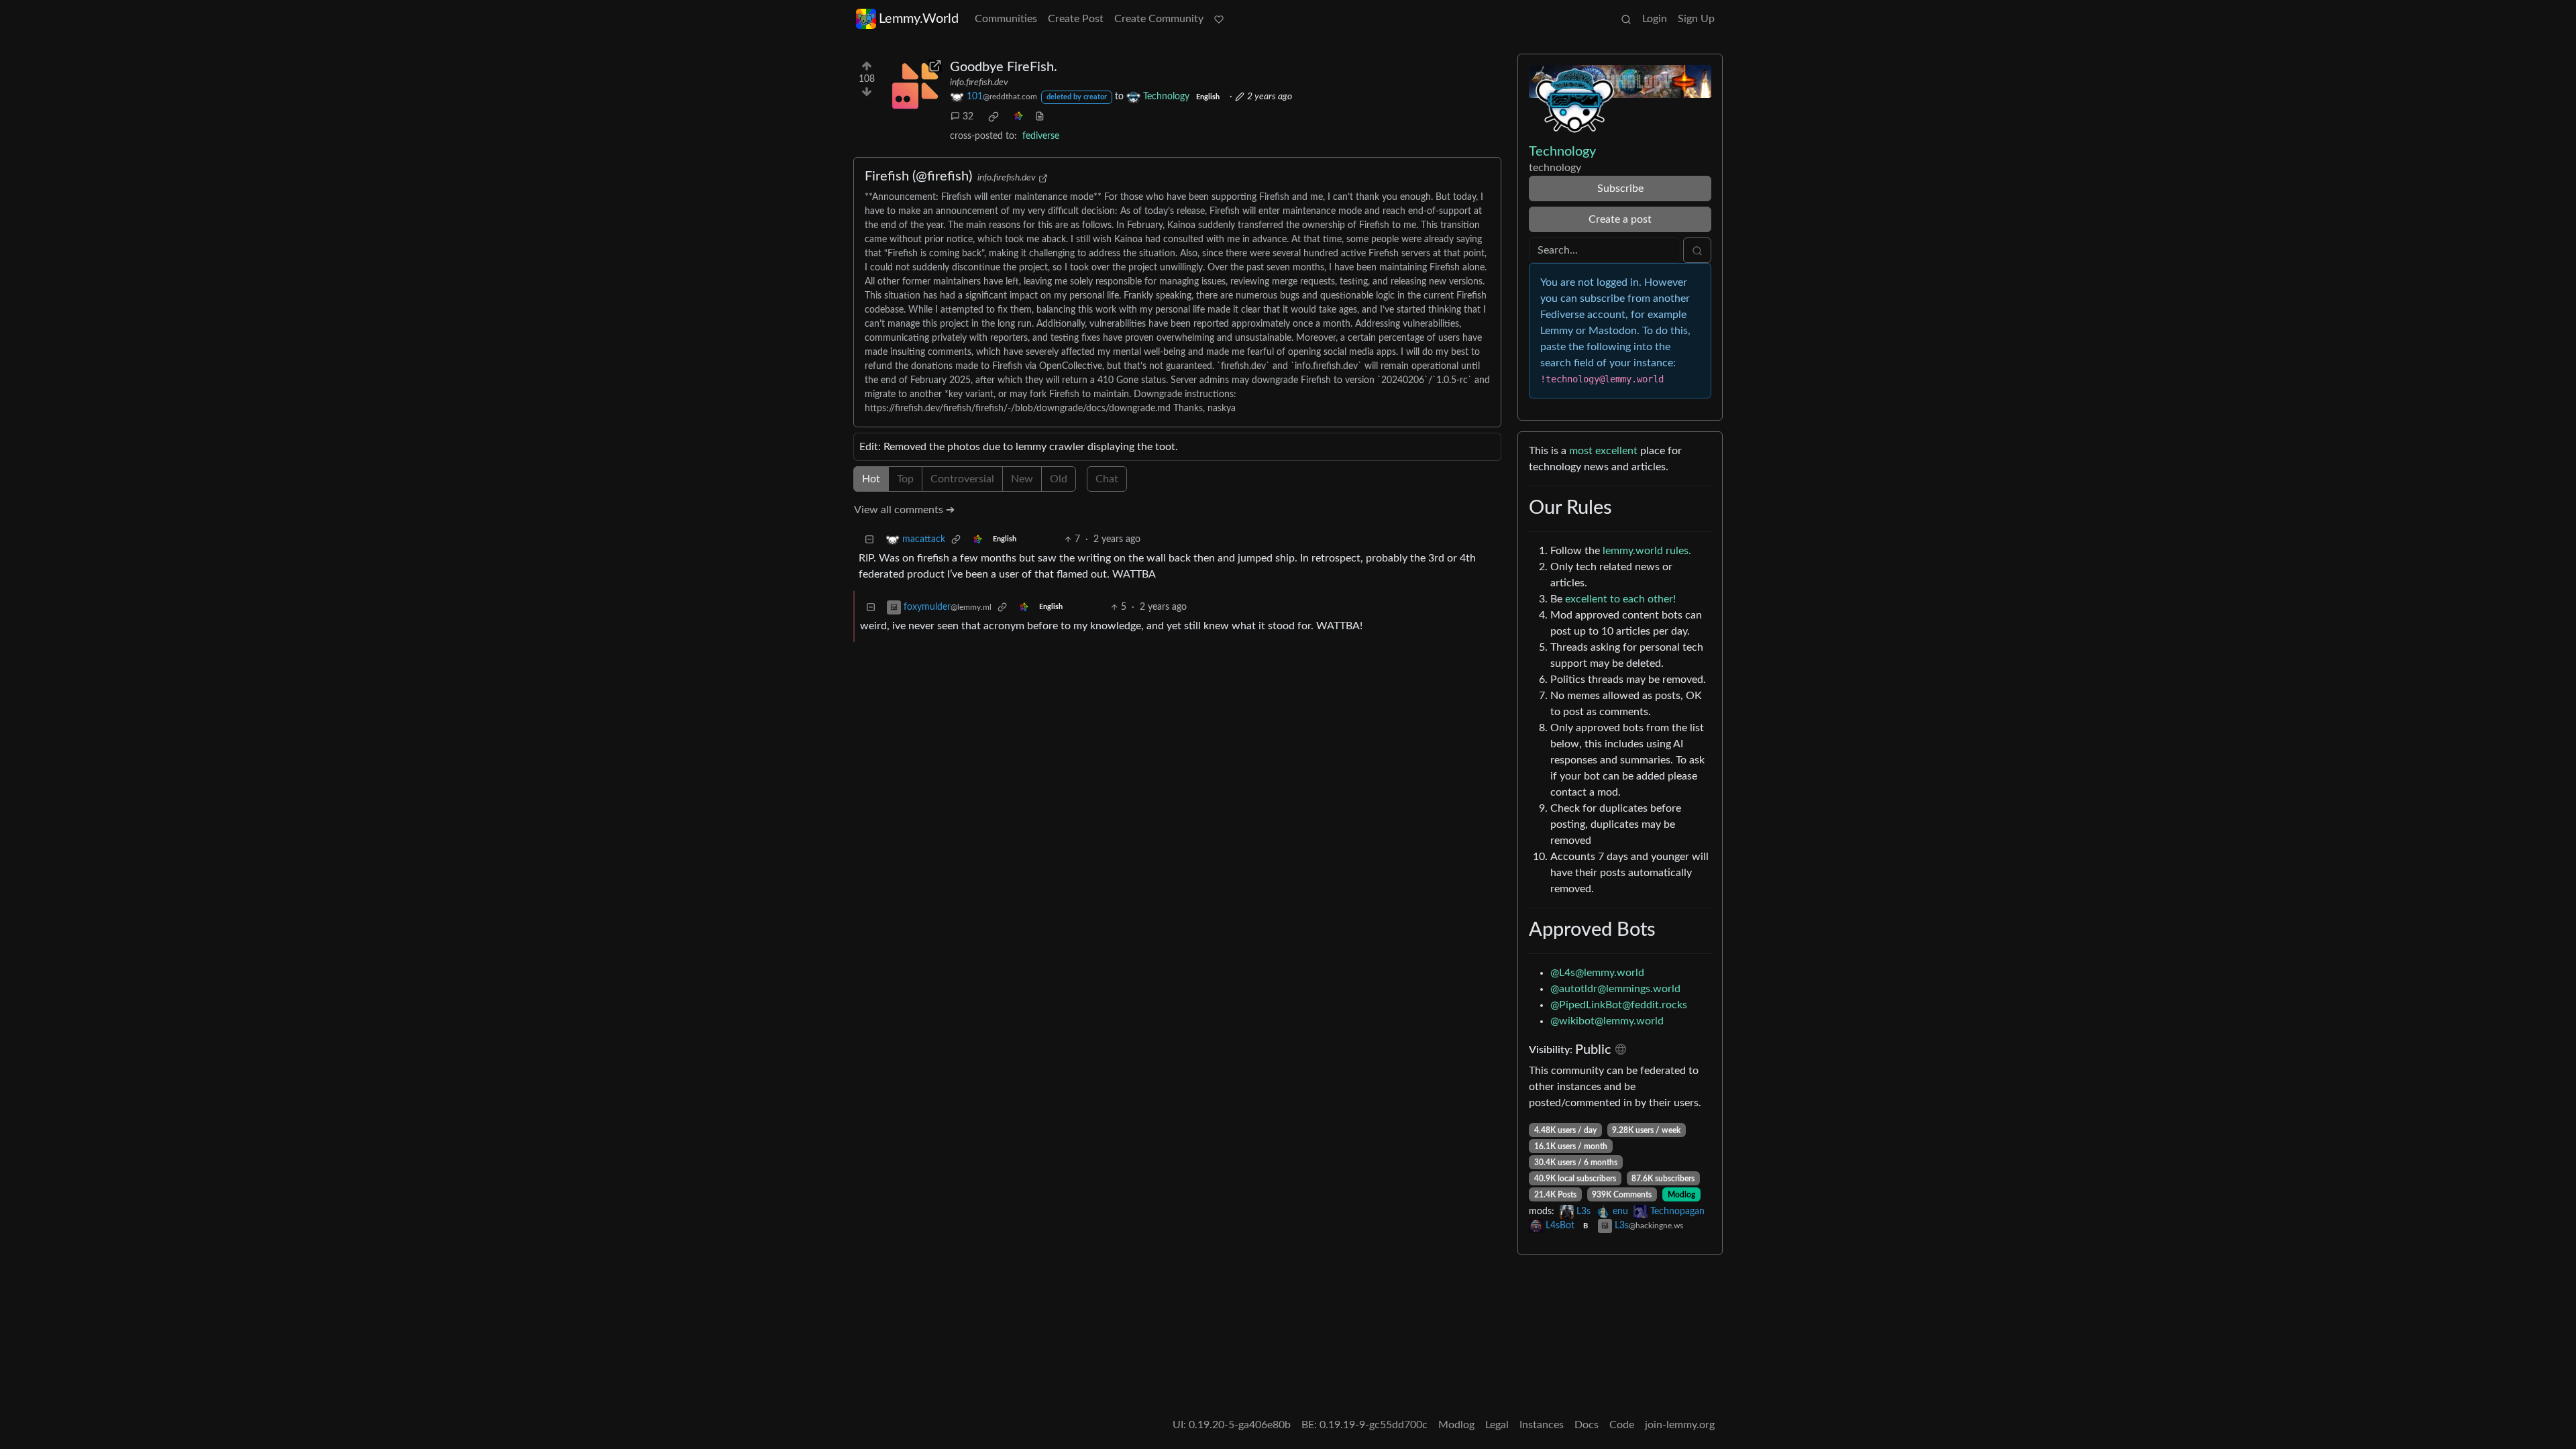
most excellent (1603, 451)
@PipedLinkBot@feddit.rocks (1619, 1005)
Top (905, 479)
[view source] (1040, 117)
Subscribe (1620, 189)
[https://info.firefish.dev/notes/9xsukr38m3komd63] (915, 86)
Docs (1587, 1425)
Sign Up (1696, 19)
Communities (1006, 19)
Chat (1107, 479)
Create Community (1159, 19)
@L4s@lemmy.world (1597, 973)
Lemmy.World (919, 19)
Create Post (1076, 19)
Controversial (962, 479)
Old (1059, 479)
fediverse (1041, 136)
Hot (871, 479)
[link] (994, 117)
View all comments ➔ (904, 510)
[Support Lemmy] (1219, 19)
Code (1622, 1425)
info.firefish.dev (979, 83)
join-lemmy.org (1680, 1425)
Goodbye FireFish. (1004, 67)
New (1022, 479)
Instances (1542, 1425)
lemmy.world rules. (1647, 551)
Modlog (1681, 1195)
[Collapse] (869, 540)
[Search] (1626, 19)
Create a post (1620, 219)
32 (968, 117)
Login (1655, 19)
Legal (1497, 1425)
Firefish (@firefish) (918, 176)
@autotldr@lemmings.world (1615, 989)
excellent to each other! (1620, 599)
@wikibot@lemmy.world (1607, 1021)
